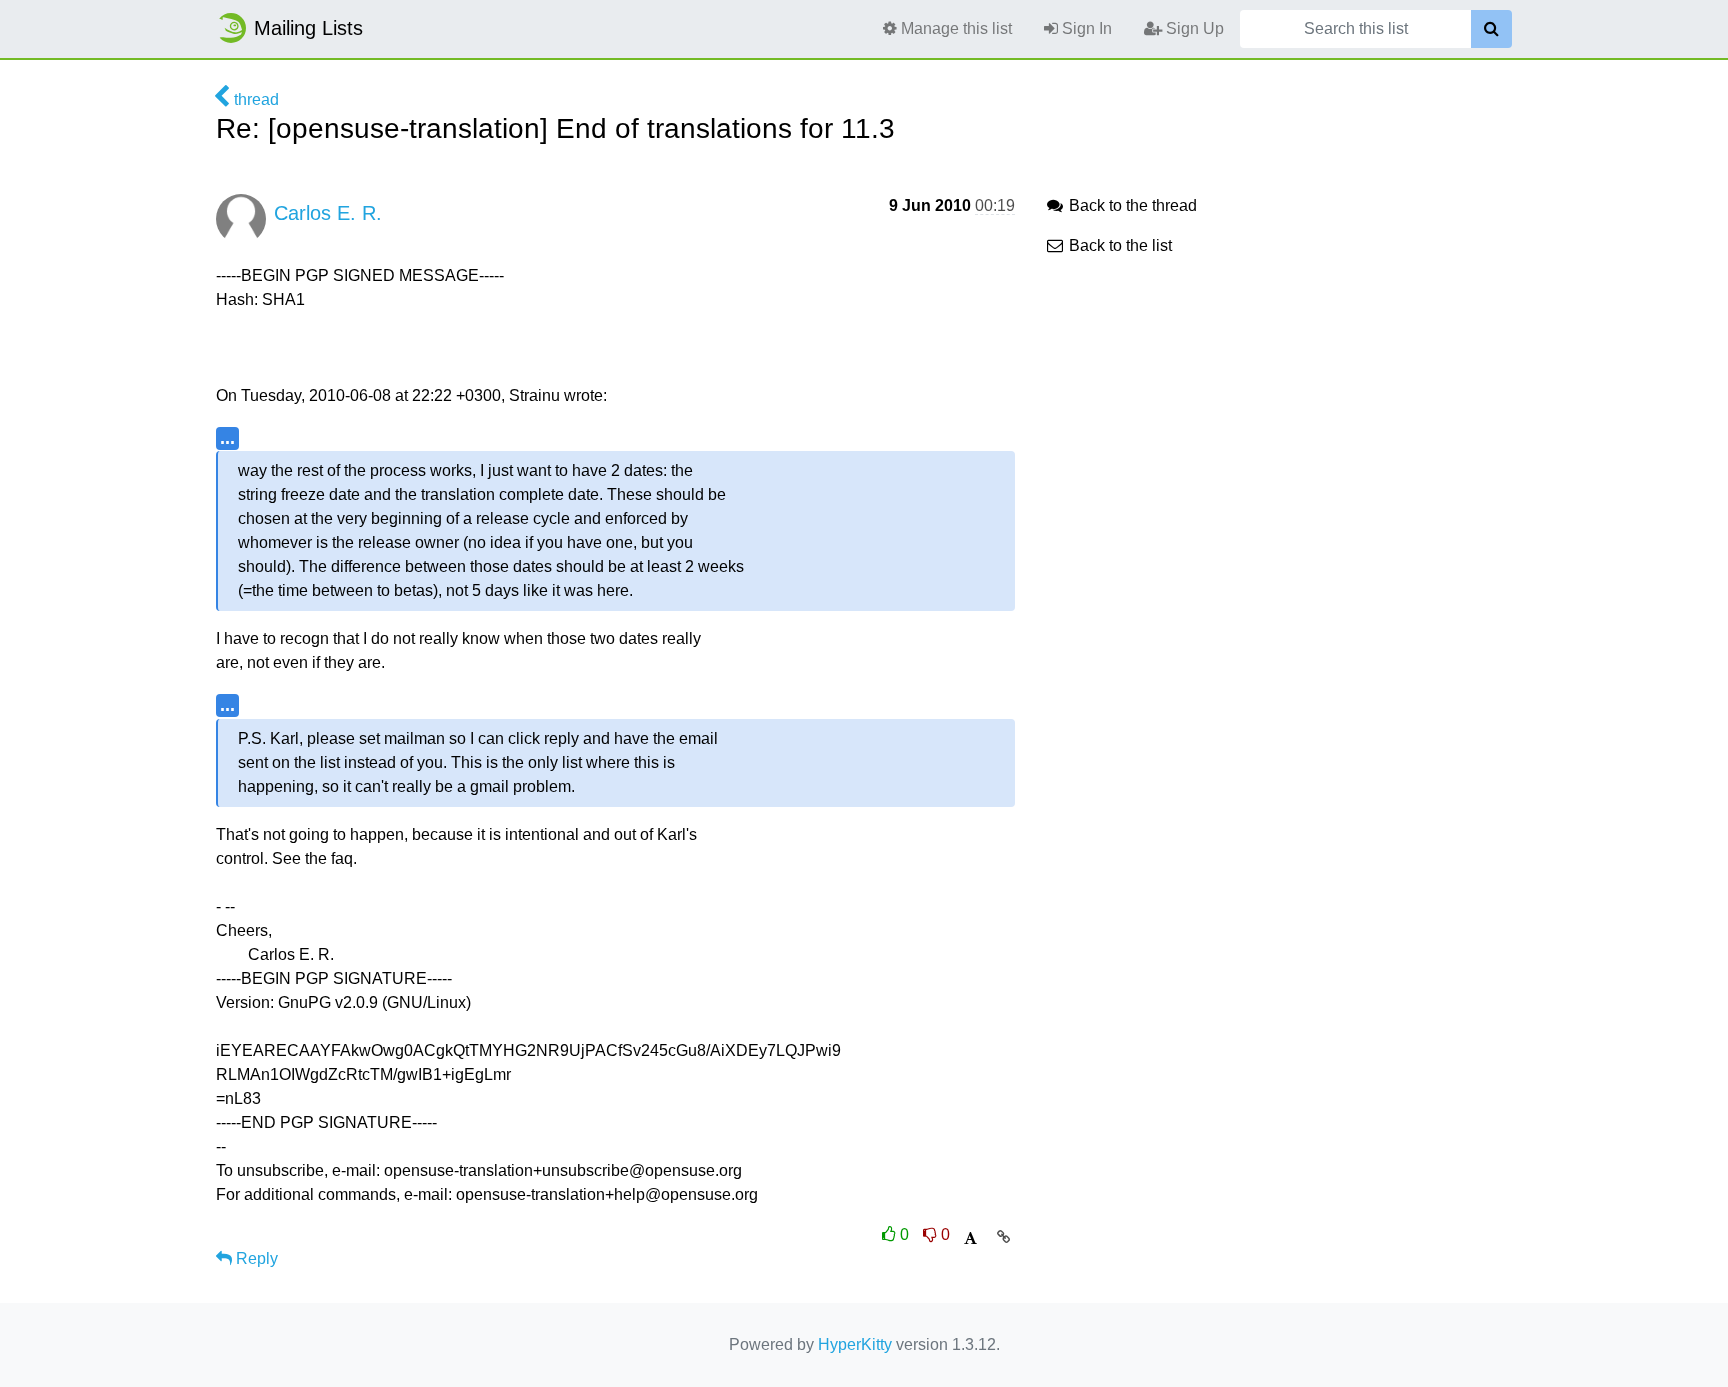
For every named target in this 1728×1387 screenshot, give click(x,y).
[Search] (1491, 29)
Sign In (1085, 28)
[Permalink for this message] (1003, 1237)
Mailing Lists (308, 28)
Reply (255, 1258)
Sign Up (1193, 28)
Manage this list (954, 28)
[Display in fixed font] (970, 1238)
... (227, 437)
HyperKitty (855, 1344)
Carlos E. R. (328, 213)
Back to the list (1118, 245)
